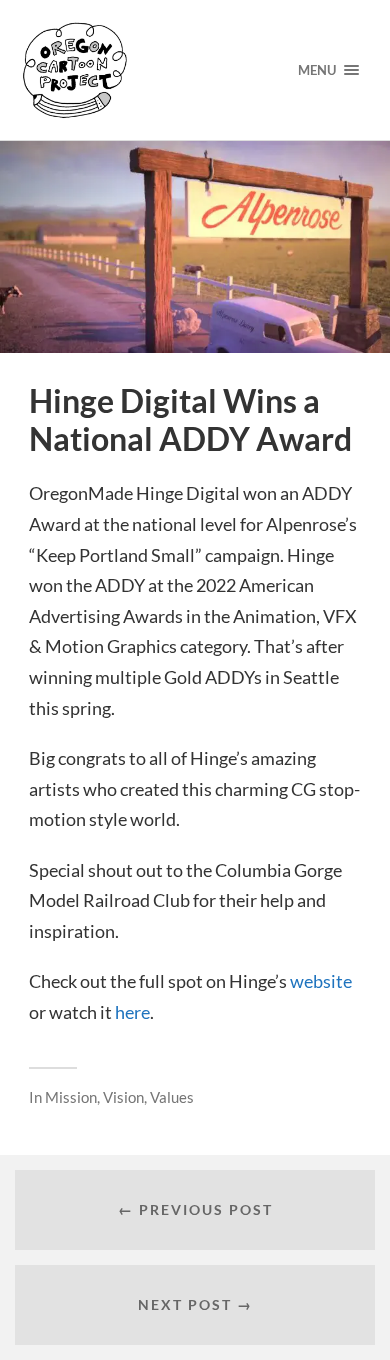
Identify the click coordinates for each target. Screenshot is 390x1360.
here (132, 1012)
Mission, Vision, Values (119, 1097)
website (321, 981)
